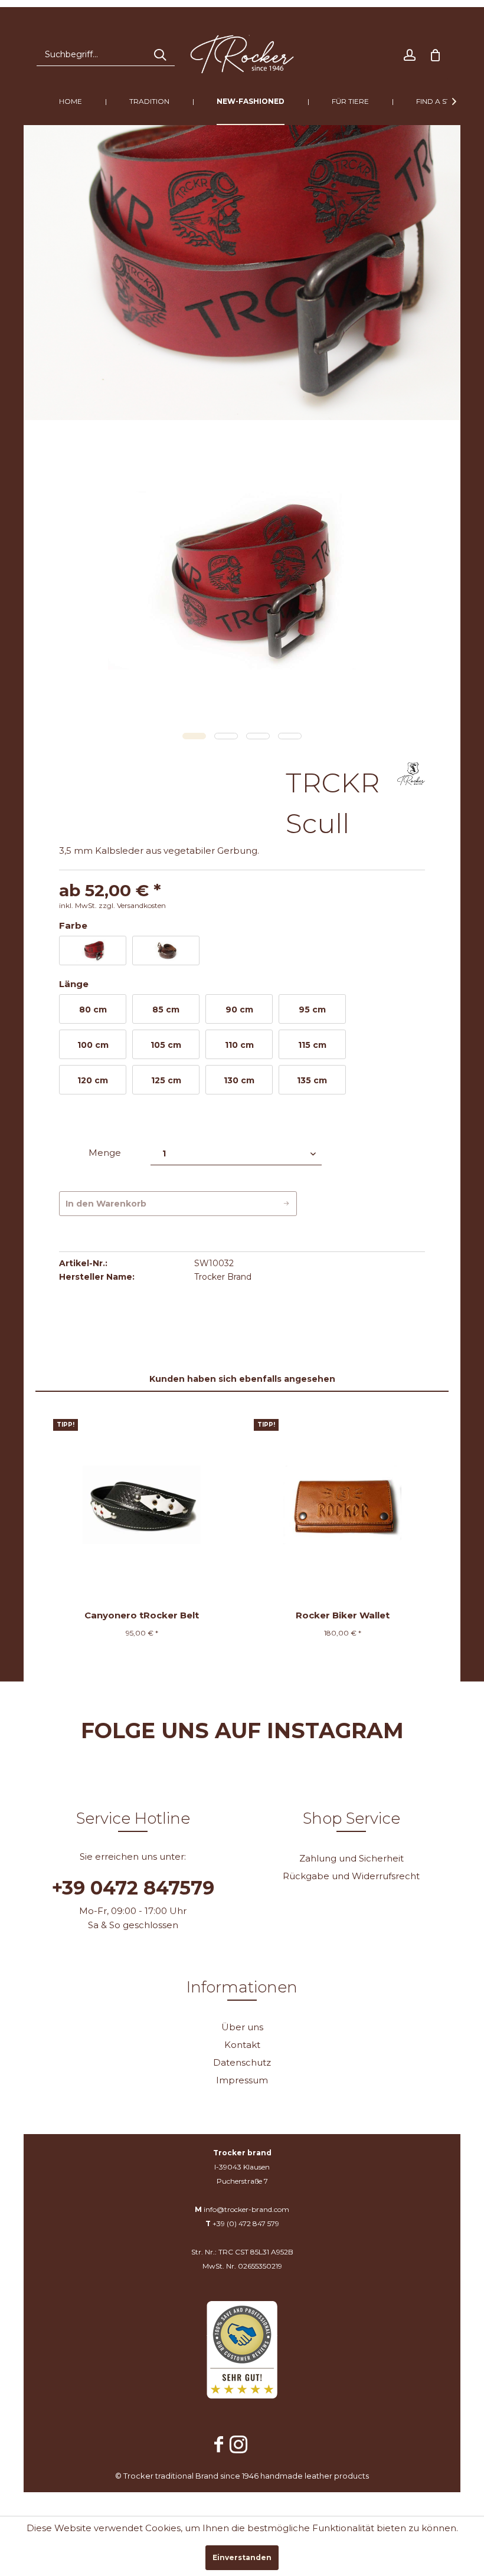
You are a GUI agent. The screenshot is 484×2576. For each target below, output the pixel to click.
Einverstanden (242, 2557)
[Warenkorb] (436, 54)
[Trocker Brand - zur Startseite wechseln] (242, 54)
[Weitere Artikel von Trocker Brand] (411, 783)
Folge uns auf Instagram (242, 1731)
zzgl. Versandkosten (132, 905)
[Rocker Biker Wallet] (342, 1505)
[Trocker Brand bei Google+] (261, 2439)
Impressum (242, 2080)
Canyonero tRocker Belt (142, 1615)
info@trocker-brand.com (246, 2209)
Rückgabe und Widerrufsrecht (351, 1876)
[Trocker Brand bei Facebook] (219, 2446)
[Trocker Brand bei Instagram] (238, 2446)
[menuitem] (106, 54)
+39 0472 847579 (133, 1888)
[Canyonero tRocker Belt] (142, 1505)
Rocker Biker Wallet (343, 1615)
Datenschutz (242, 2062)
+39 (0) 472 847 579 (246, 2223)
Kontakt (242, 2045)
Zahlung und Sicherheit (351, 1858)
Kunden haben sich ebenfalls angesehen (242, 1379)
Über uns (242, 2027)
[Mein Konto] (410, 54)
